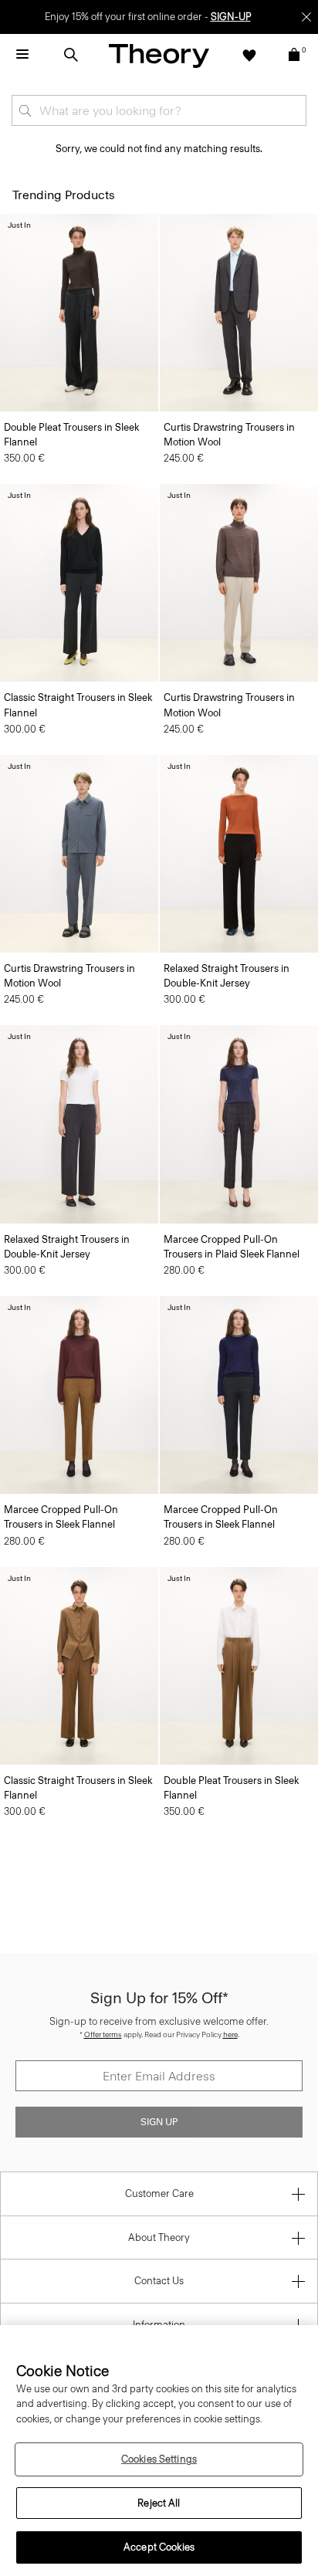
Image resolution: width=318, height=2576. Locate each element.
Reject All (159, 2503)
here (230, 2034)
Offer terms (103, 2034)
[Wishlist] (249, 55)
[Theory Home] (159, 55)
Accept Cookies (159, 2547)
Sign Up (159, 2122)
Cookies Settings (159, 2459)
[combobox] (159, 110)
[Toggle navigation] (22, 55)
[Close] (306, 17)
